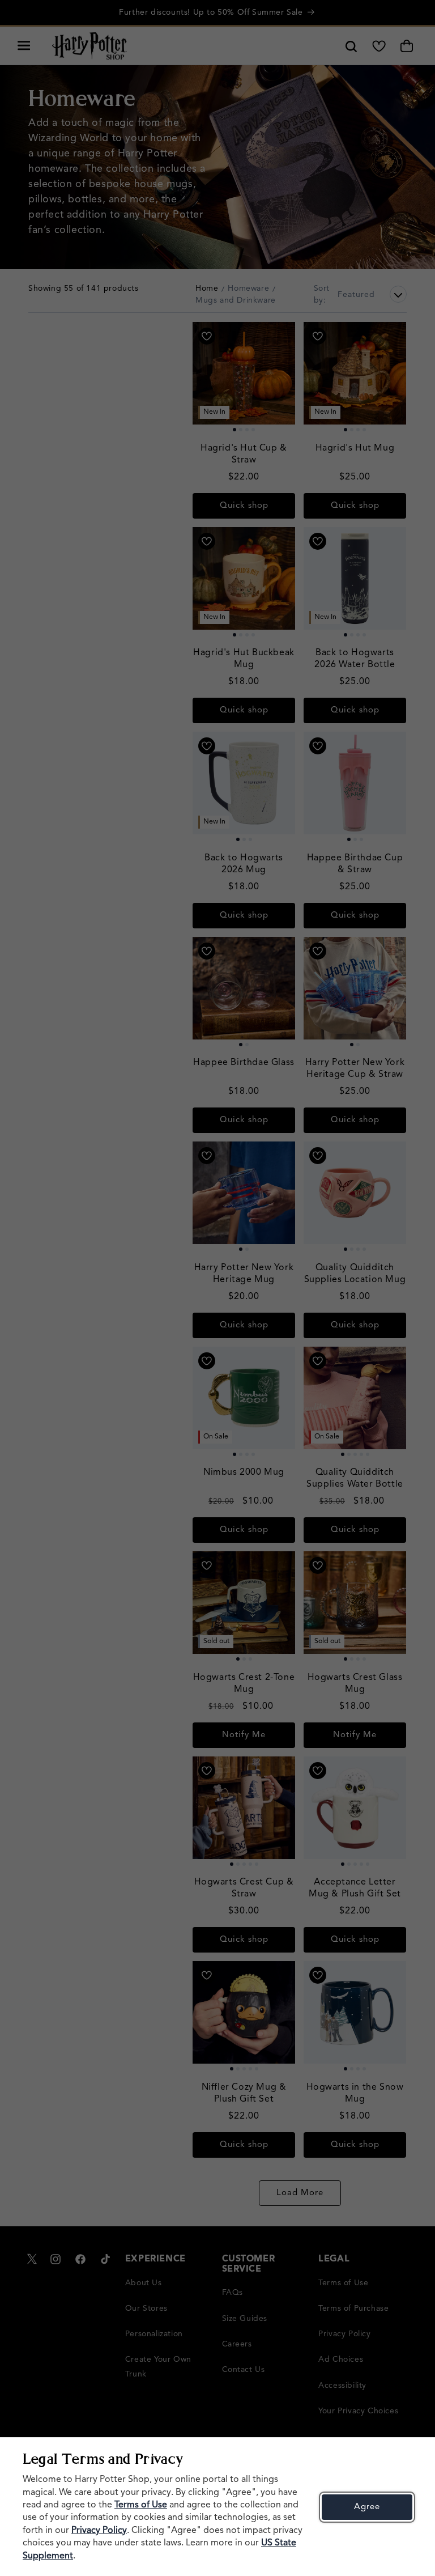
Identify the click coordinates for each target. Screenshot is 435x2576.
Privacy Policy (99, 2531)
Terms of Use (141, 2505)
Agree (367, 2507)
